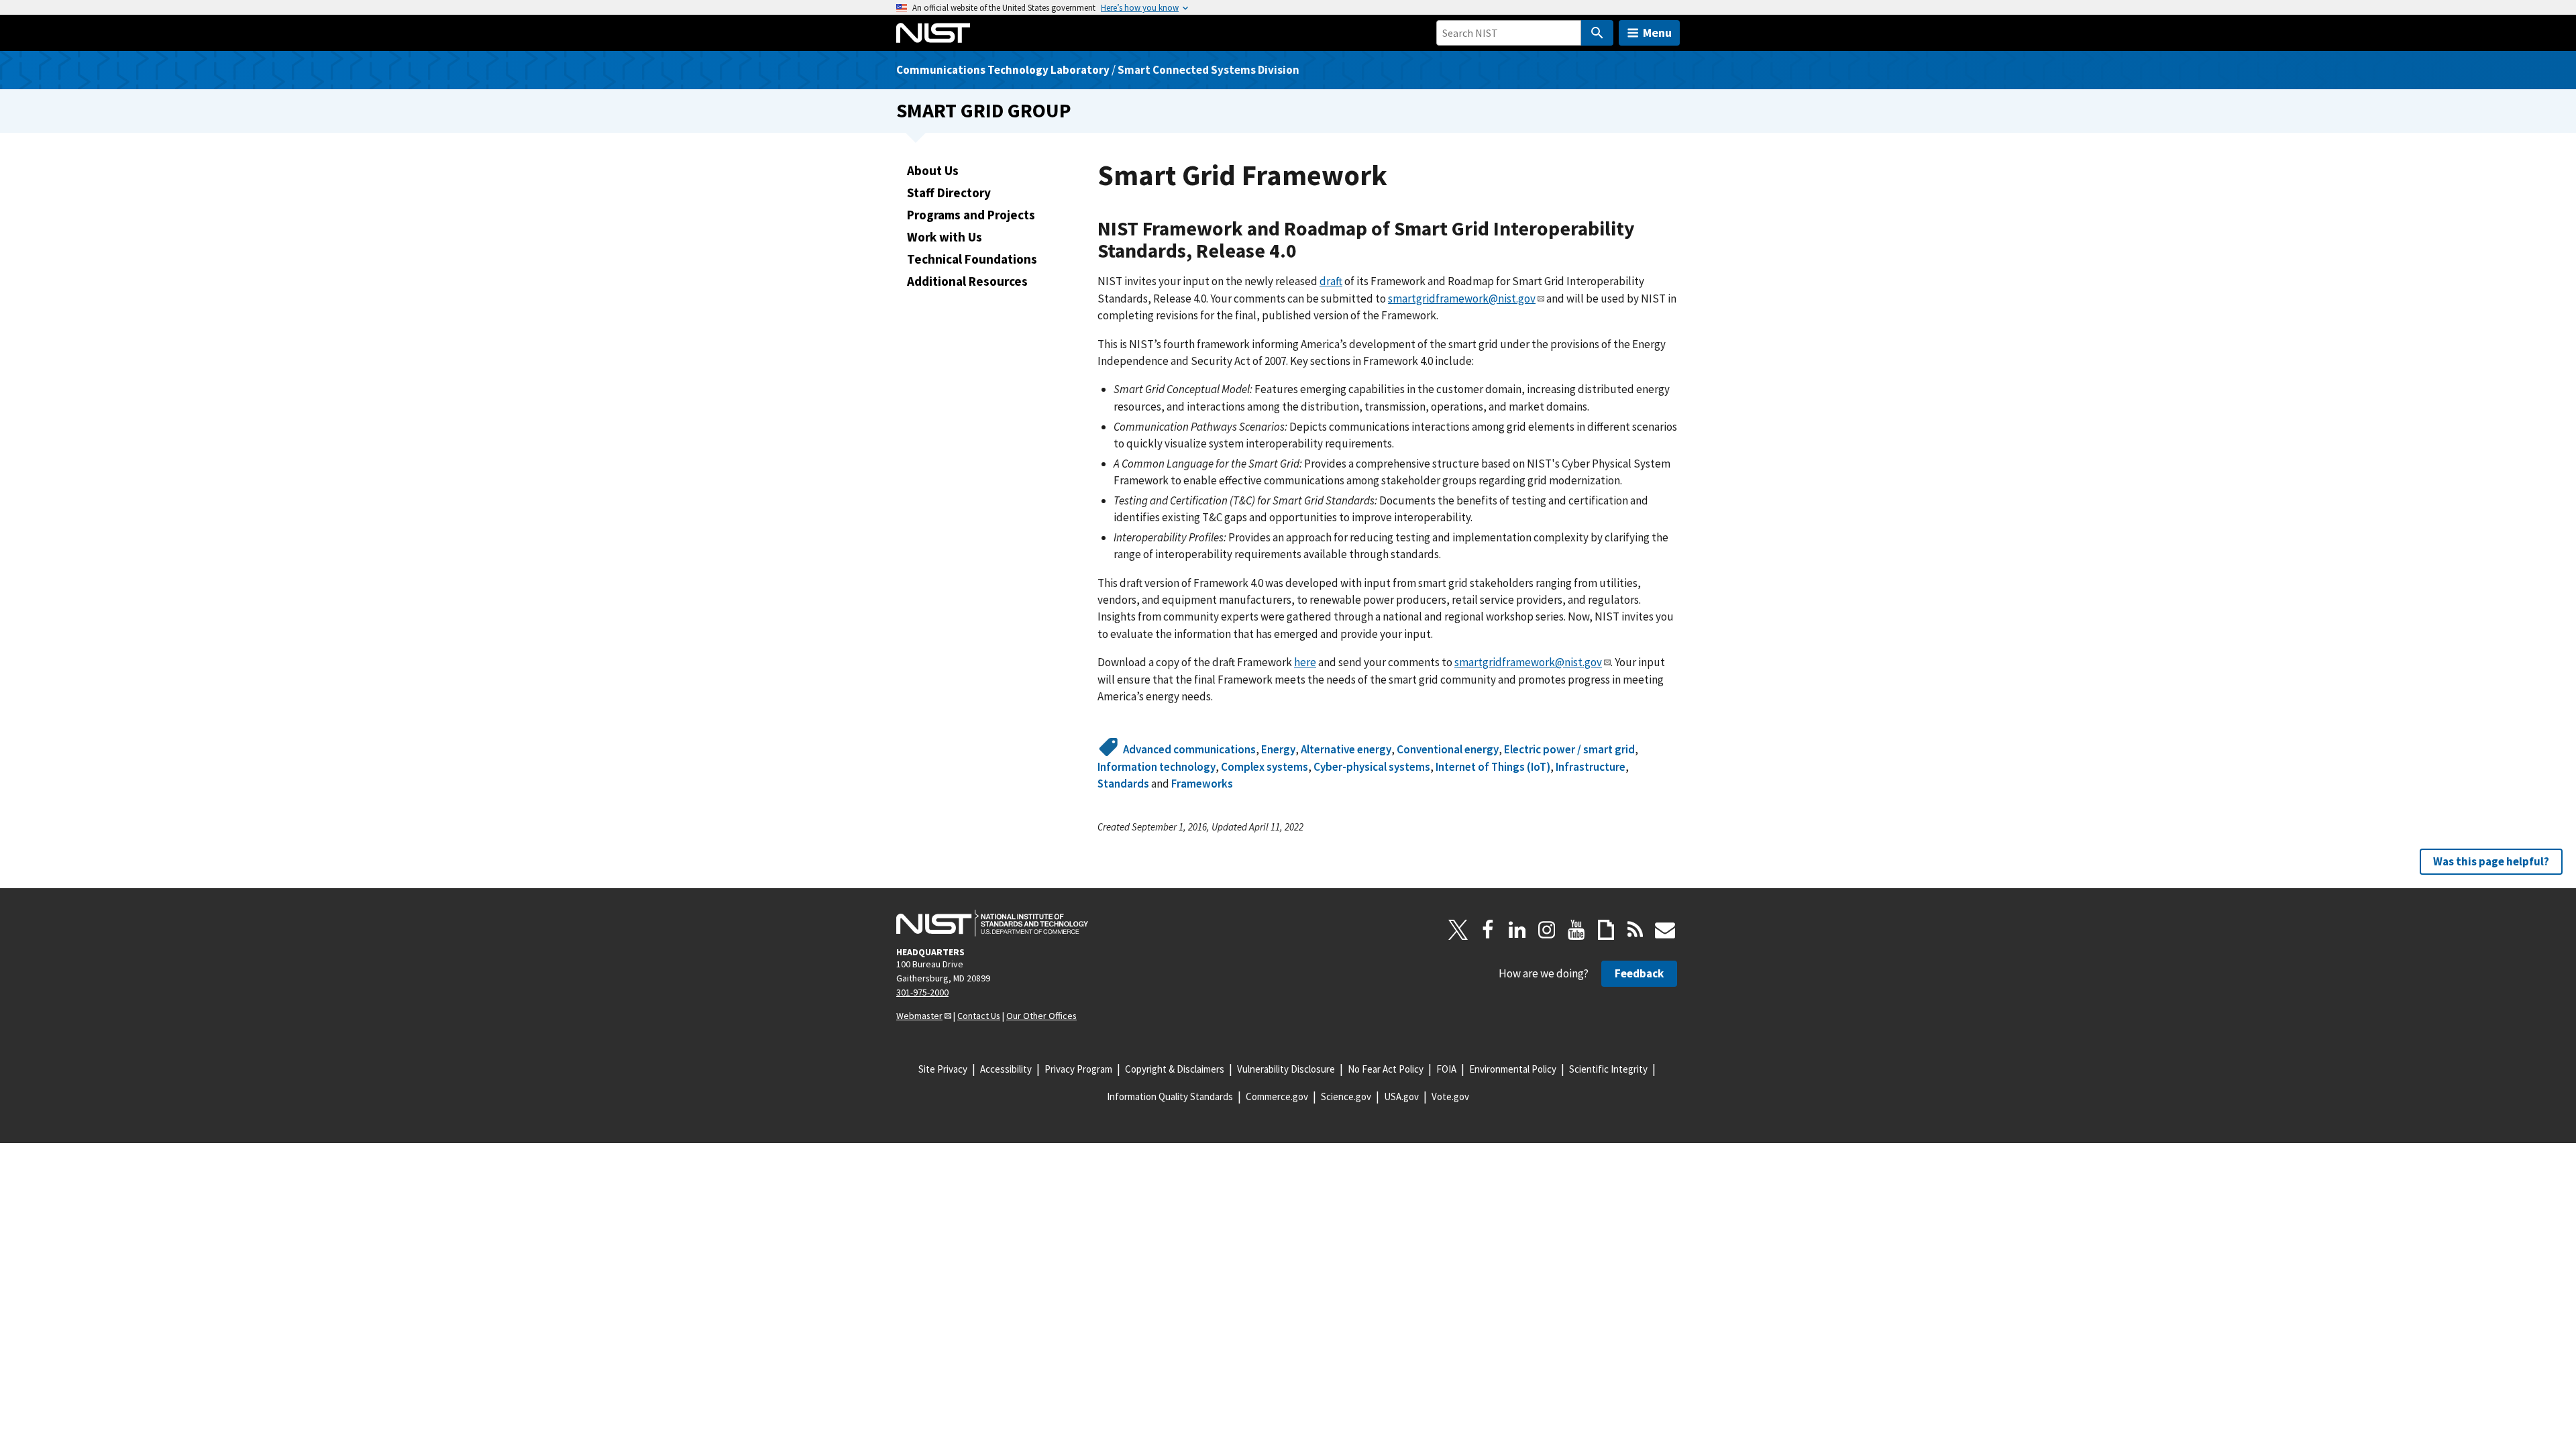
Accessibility (1006, 1069)
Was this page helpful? (2491, 861)
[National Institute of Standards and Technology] (992, 923)
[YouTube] (1576, 930)
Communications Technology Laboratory (1003, 70)
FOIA (1446, 1069)
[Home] (933, 33)
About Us (933, 170)
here (1305, 662)
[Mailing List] (1665, 930)
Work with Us (945, 237)
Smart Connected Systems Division (1209, 70)
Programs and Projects (971, 215)
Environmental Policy (1513, 1069)
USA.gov (1401, 1096)
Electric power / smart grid (1569, 749)
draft (1331, 281)
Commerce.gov (1277, 1096)
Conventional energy (1448, 749)
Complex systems (1265, 767)
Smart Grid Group (984, 110)
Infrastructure (1591, 767)
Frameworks (1202, 784)
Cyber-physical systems (1372, 767)
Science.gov (1346, 1096)
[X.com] (1458, 930)
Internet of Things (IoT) (1493, 767)
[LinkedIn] (1517, 930)
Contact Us (979, 1016)
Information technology (1157, 767)
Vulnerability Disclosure (1286, 1069)
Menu (1657, 33)
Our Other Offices (1041, 1016)
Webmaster (919, 1016)
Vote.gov (1450, 1096)
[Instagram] (1547, 930)
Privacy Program (1078, 1069)
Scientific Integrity (1608, 1069)
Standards (1123, 784)
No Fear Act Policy (1386, 1069)
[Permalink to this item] (1307, 251)
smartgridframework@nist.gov (1462, 299)
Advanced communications (1189, 749)
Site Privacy (943, 1069)
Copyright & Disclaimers (1175, 1069)
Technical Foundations (972, 259)
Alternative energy (1346, 749)
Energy (1278, 749)
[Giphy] (1606, 930)
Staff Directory (949, 193)
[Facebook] (1488, 930)
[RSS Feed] (1635, 930)
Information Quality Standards (1170, 1096)
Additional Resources (967, 281)
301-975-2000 (922, 992)
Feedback (1639, 973)
